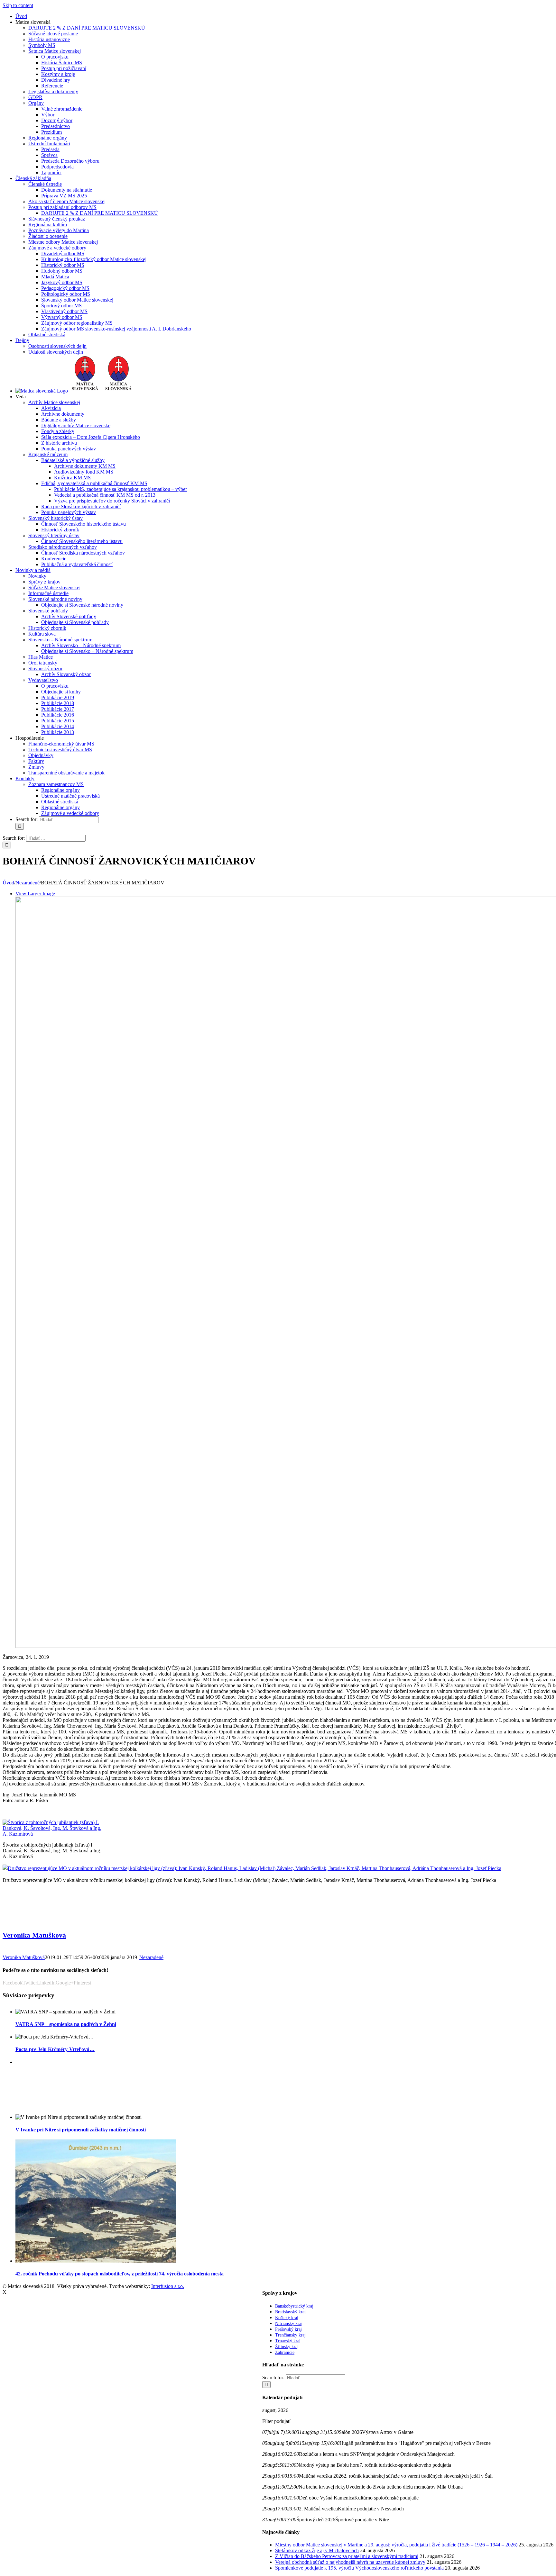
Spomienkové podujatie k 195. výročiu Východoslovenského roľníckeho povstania (359, 2568)
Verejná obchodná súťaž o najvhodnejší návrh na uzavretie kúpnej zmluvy (350, 2562)
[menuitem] (21, 16)
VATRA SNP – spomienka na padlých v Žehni (66, 2024)
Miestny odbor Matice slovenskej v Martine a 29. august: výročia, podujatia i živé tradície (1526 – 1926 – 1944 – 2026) (396, 2545)
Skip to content (18, 5)
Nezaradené (151, 1957)
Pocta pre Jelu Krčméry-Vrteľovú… (55, 2049)
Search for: (27, 819)
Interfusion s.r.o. (168, 2286)
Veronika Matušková (34, 1935)
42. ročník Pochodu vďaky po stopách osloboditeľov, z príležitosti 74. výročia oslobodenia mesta (120, 2274)
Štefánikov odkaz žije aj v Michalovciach (317, 2550)
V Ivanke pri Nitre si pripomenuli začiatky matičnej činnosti (81, 2130)
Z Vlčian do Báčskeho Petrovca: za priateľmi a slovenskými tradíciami (347, 2556)
